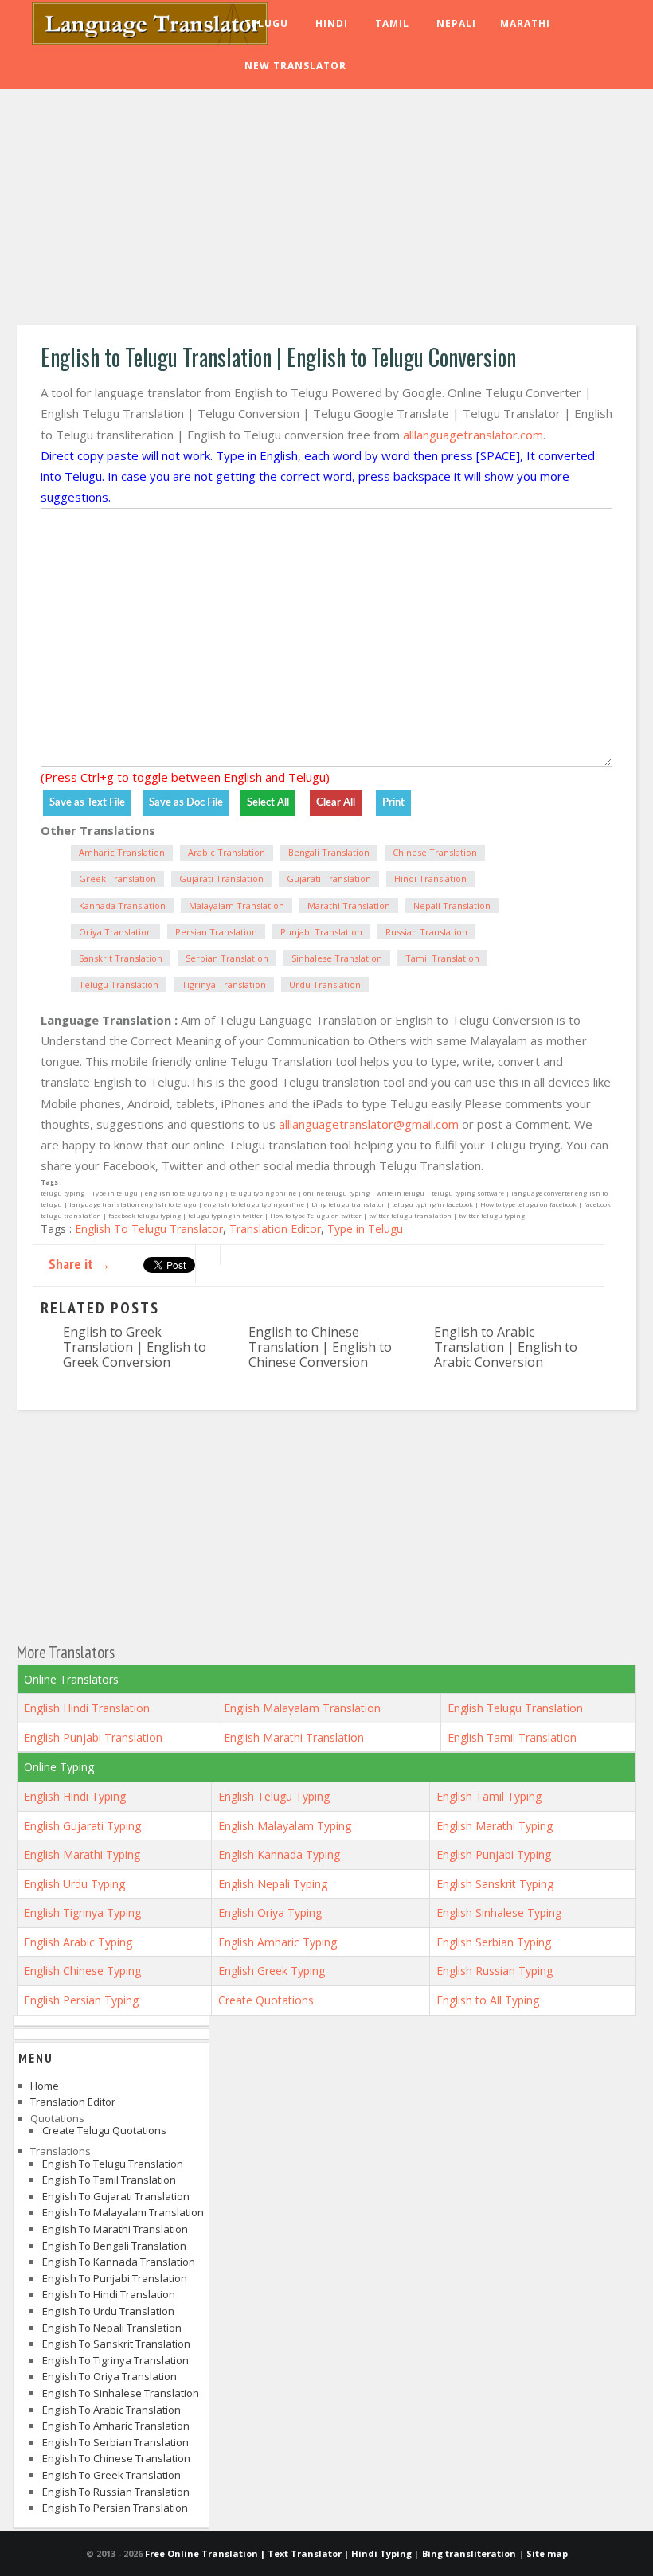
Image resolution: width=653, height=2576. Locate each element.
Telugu (266, 23)
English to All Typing (488, 2000)
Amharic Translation (122, 852)
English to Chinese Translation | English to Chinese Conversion (320, 1347)
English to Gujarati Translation (116, 2196)
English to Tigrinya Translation (115, 2360)
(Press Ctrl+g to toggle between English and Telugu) (185, 777)
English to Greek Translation (111, 2475)
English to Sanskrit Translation (116, 2344)
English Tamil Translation (512, 1737)
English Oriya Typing (270, 1912)
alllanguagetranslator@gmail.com (369, 1124)
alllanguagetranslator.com (473, 435)
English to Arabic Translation (111, 2410)
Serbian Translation (227, 958)
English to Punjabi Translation (115, 2278)
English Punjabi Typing (494, 1854)
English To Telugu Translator (149, 1229)
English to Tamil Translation (109, 2180)
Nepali (456, 23)
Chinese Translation (435, 852)
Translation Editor (275, 1229)
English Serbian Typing (494, 1942)
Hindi (332, 23)
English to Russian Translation (116, 2492)
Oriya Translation (115, 932)
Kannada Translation (122, 906)
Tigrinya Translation (224, 984)
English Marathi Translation (294, 1737)
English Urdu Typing (74, 1884)
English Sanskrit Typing (495, 1884)
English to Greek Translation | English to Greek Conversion (135, 1347)
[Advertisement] (326, 209)
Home (45, 2086)
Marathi (525, 23)
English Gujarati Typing (82, 1826)
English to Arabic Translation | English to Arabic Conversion (506, 1347)
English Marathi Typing (495, 1826)
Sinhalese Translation (337, 958)
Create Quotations (266, 2000)
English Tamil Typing (489, 1796)
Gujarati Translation (221, 878)
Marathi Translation (349, 906)
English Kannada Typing (279, 1854)
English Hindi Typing (75, 1796)
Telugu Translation (119, 984)
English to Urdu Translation (108, 2311)
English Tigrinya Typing (82, 1912)
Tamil (392, 23)
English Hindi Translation (87, 1708)
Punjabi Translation (321, 932)
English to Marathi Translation (115, 2229)
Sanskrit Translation (121, 958)
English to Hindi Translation (109, 2294)
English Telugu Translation (515, 1708)
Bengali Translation (329, 852)
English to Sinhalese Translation (121, 2393)
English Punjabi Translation (93, 1737)
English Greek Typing (272, 1971)
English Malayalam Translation (302, 1708)
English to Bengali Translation (114, 2246)
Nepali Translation (452, 906)
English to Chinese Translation (116, 2458)
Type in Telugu (365, 1229)
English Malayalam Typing (285, 1826)
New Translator (295, 66)
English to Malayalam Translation (123, 2212)
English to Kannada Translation (119, 2262)
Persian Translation (216, 932)
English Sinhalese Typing (499, 1912)
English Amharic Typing (278, 1942)
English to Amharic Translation (116, 2426)
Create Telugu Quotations (104, 2130)
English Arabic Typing (78, 1942)
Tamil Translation (442, 958)
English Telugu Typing (274, 1796)
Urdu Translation (325, 984)
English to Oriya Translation (109, 2376)
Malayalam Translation (237, 906)
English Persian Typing (81, 2000)
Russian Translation (426, 932)
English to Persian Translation (115, 2508)
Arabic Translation (227, 852)
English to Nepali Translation (112, 2328)
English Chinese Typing (82, 1971)
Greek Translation (117, 878)
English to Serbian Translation (115, 2442)
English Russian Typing (495, 1971)
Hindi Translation (430, 878)
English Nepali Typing (273, 1884)
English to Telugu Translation (113, 2164)
